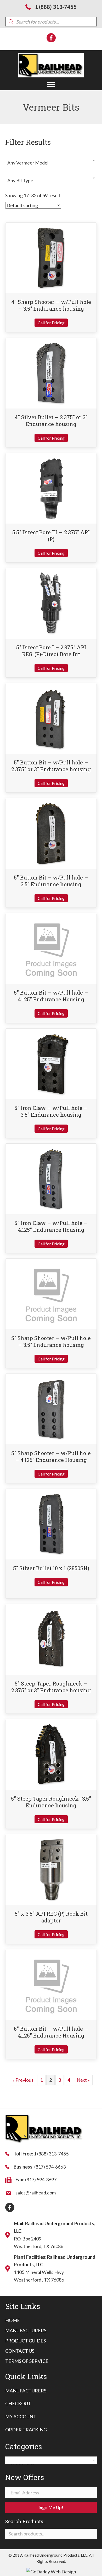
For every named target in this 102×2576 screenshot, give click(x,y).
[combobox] (51, 160)
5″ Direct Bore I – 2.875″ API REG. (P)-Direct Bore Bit (51, 651)
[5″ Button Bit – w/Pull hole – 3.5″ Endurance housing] (51, 833)
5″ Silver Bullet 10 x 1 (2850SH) (51, 1568)
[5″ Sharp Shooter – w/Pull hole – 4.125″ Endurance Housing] (51, 1409)
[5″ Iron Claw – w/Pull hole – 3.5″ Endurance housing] (51, 1063)
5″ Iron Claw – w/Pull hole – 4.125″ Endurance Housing (51, 1226)
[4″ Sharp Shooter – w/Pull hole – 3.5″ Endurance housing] (51, 257)
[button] (51, 84)
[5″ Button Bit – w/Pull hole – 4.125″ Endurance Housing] (51, 948)
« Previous (23, 2080)
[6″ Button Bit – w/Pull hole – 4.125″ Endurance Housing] (51, 1984)
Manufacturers (26, 2391)
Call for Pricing (51, 323)
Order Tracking (26, 2430)
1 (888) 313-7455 (56, 7)
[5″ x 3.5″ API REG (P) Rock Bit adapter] (51, 1869)
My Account (21, 2416)
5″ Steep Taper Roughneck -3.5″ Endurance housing (51, 1802)
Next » (83, 2080)
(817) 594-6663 (50, 2167)
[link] (13, 2320)
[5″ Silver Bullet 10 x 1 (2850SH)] (51, 1524)
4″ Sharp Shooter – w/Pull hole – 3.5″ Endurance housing (51, 305)
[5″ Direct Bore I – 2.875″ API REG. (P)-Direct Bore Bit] (51, 603)
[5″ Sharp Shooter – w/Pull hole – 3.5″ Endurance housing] (51, 1293)
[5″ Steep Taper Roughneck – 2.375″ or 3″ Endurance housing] (51, 1639)
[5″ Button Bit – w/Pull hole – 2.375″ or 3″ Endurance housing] (51, 718)
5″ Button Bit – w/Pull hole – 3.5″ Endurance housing (51, 881)
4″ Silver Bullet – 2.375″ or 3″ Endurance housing (51, 421)
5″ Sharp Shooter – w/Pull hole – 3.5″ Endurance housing (51, 1341)
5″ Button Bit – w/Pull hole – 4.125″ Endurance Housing (51, 996)
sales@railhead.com (36, 2193)
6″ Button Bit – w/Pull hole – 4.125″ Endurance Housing (51, 2032)
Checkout (18, 2403)
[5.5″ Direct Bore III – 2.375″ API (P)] (51, 487)
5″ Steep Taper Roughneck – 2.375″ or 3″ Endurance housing (51, 1687)
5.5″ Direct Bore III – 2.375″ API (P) (51, 536)
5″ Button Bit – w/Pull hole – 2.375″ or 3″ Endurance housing (51, 766)
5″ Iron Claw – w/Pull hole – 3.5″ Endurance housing (51, 1111)
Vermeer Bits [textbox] (49, 2462)
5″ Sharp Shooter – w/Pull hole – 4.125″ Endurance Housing (51, 1456)
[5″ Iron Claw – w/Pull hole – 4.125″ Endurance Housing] (51, 1178)
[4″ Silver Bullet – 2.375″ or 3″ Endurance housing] (51, 372)
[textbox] (51, 163)
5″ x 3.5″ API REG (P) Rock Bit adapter (51, 1917)
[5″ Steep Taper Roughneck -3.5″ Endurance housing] (51, 1754)
